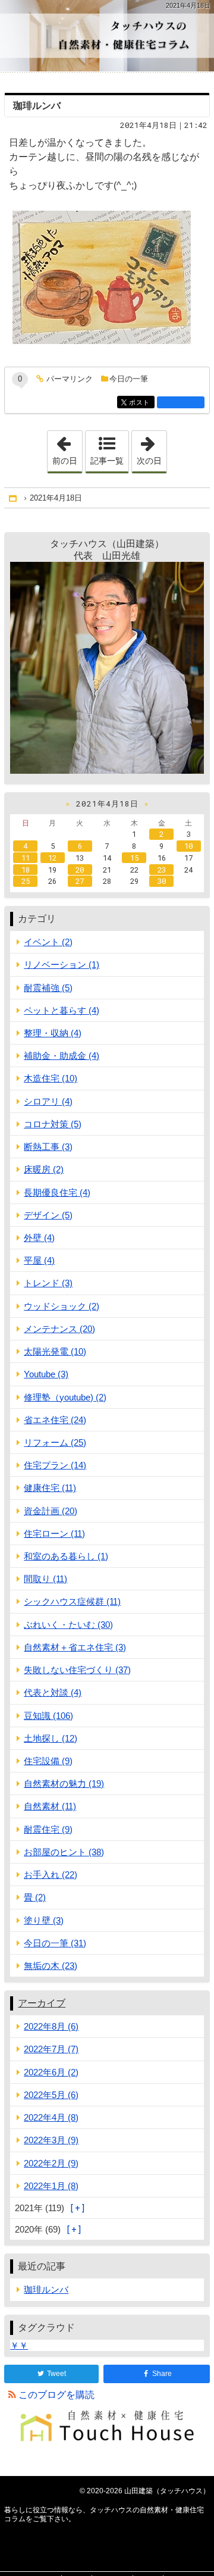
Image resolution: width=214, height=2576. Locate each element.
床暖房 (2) (44, 1169)
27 (80, 881)
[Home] (14, 498)
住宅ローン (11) (54, 1534)
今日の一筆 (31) (55, 1943)
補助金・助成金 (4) (62, 1056)
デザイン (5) (48, 1215)
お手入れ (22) (51, 1875)
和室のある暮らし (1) (66, 1556)
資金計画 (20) (51, 1511)
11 (26, 858)
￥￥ (19, 2345)
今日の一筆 (129, 379)
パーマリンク (70, 379)
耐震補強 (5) (48, 988)
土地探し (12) (51, 1738)
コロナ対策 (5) (53, 1124)
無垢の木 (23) (51, 1966)
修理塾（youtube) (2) (65, 1397)
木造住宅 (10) (51, 1078)
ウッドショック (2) (62, 1306)
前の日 (67, 448)
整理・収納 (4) (53, 1033)
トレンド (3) (48, 1283)
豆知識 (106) (48, 1716)
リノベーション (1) (62, 965)
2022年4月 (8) (51, 2117)
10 (188, 846)
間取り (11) (45, 1579)
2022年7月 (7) (51, 2049)
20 (80, 870)
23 (162, 870)
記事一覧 (107, 461)
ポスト (141, 403)
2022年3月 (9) (51, 2140)
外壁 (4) (39, 1238)
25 (26, 881)
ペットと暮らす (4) (62, 1010)
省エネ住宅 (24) (55, 1420)
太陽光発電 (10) (55, 1351)
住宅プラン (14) (55, 1465)
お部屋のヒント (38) (64, 1852)
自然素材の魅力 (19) (64, 1783)
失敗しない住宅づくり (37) (77, 1670)
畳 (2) (35, 1897)
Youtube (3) (46, 1374)
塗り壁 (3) (44, 1920)
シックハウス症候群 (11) (72, 1601)
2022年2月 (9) (51, 2163)
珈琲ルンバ (37, 106)
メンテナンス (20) (59, 1329)
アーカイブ (42, 2003)
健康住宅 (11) (50, 1488)
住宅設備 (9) (48, 1761)
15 (134, 858)
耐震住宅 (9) (48, 1829)
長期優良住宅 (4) (57, 1192)
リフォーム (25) (55, 1442)
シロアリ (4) (48, 1101)
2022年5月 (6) (51, 2095)
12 (52, 858)
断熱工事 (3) (48, 1147)
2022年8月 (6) (51, 2026)
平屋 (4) (39, 1260)
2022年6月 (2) (51, 2072)
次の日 (152, 448)
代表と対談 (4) (53, 1692)
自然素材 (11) (50, 1806)
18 (26, 870)
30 (162, 881)
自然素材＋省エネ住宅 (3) (75, 1647)
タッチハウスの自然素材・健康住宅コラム (107, 36)
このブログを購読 (56, 2395)
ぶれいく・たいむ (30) (68, 1625)
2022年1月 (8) (51, 2186)
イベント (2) (48, 942)
